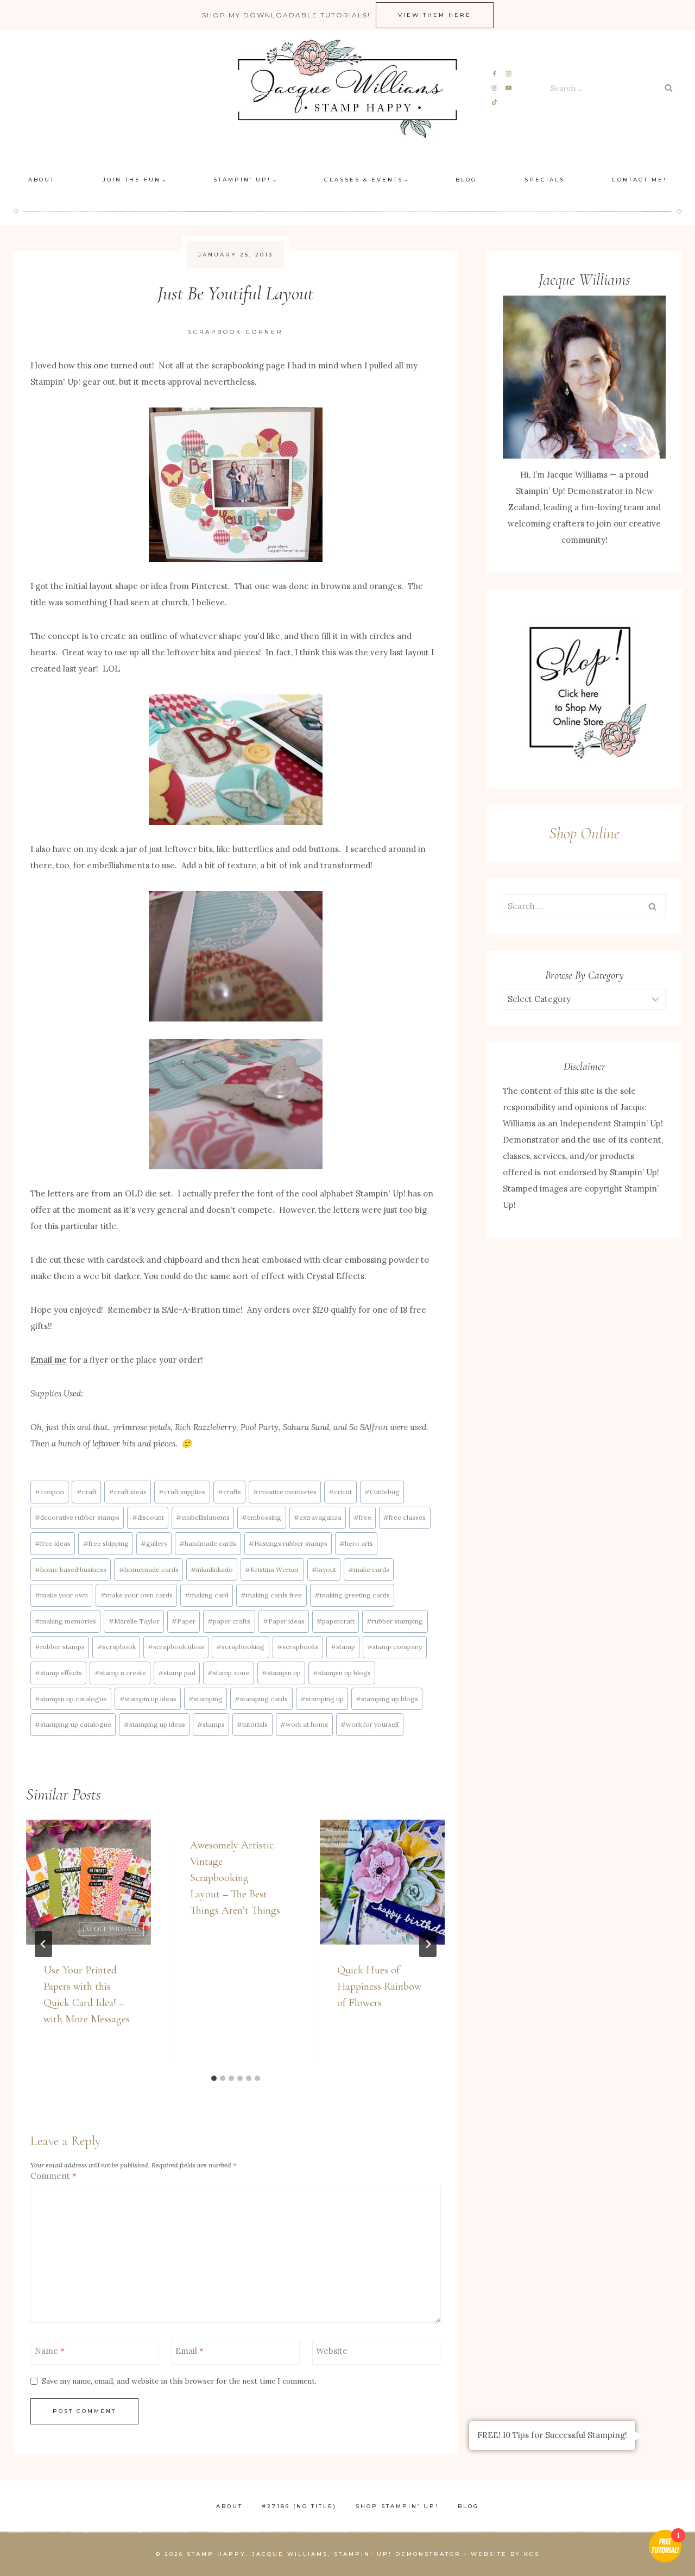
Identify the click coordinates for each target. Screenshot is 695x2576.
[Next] (428, 1944)
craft (87, 1492)
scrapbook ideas (176, 1647)
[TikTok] (495, 102)
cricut (340, 1492)
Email (189, 2351)
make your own (61, 1595)
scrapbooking (240, 1647)
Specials (545, 180)
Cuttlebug (382, 1492)
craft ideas (128, 1492)
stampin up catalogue (71, 1699)
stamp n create (120, 1673)
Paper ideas (284, 1621)
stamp (343, 1647)
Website (332, 2351)
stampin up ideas (148, 1699)
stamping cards (261, 1699)
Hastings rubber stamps (288, 1543)
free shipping (106, 1543)
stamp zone (228, 1673)
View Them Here (435, 15)
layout (324, 1569)
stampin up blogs (342, 1673)
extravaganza (318, 1517)
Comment (53, 2176)
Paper (184, 1621)
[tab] (214, 2078)
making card (207, 1595)
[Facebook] (495, 74)
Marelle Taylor (134, 1621)
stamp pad (177, 1673)
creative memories (285, 1492)
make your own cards (137, 1595)
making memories (65, 1621)
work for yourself (370, 1724)
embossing (261, 1517)
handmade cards (208, 1543)
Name (50, 2351)
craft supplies (182, 1492)
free (362, 1517)
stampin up (281, 1673)
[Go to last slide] (43, 1944)
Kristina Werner (272, 1569)
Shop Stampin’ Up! (397, 2506)
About (42, 180)
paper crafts (229, 1621)
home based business (71, 1569)
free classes (405, 1517)
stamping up (322, 1699)
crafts (229, 1492)
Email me (49, 1360)
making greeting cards (352, 1595)
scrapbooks (298, 1647)
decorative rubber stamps (77, 1517)
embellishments (203, 1517)
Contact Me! (639, 180)
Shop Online (584, 833)
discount (148, 1517)
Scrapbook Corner (235, 332)
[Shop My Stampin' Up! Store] (584, 689)
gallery (154, 1543)
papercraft (336, 1621)
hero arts (356, 1543)
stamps (211, 1724)
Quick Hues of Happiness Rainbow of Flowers (379, 1986)
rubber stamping (395, 1621)
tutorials (252, 1724)
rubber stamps (60, 1647)
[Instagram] (508, 74)
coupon (49, 1492)
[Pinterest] (495, 88)
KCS (532, 2554)
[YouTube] (508, 88)
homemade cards (149, 1569)
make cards (369, 1569)
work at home (304, 1724)
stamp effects (58, 1673)
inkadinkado (212, 1569)
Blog (466, 180)
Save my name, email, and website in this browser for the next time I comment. (179, 2381)
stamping (206, 1699)
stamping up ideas (154, 1724)
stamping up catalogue (73, 1724)
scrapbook (116, 1647)
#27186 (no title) (299, 2506)
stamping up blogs (387, 1699)
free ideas (53, 1543)
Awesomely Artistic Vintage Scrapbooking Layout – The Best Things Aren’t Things (235, 1878)
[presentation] (89, 1882)
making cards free (271, 1595)
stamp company (394, 1647)
